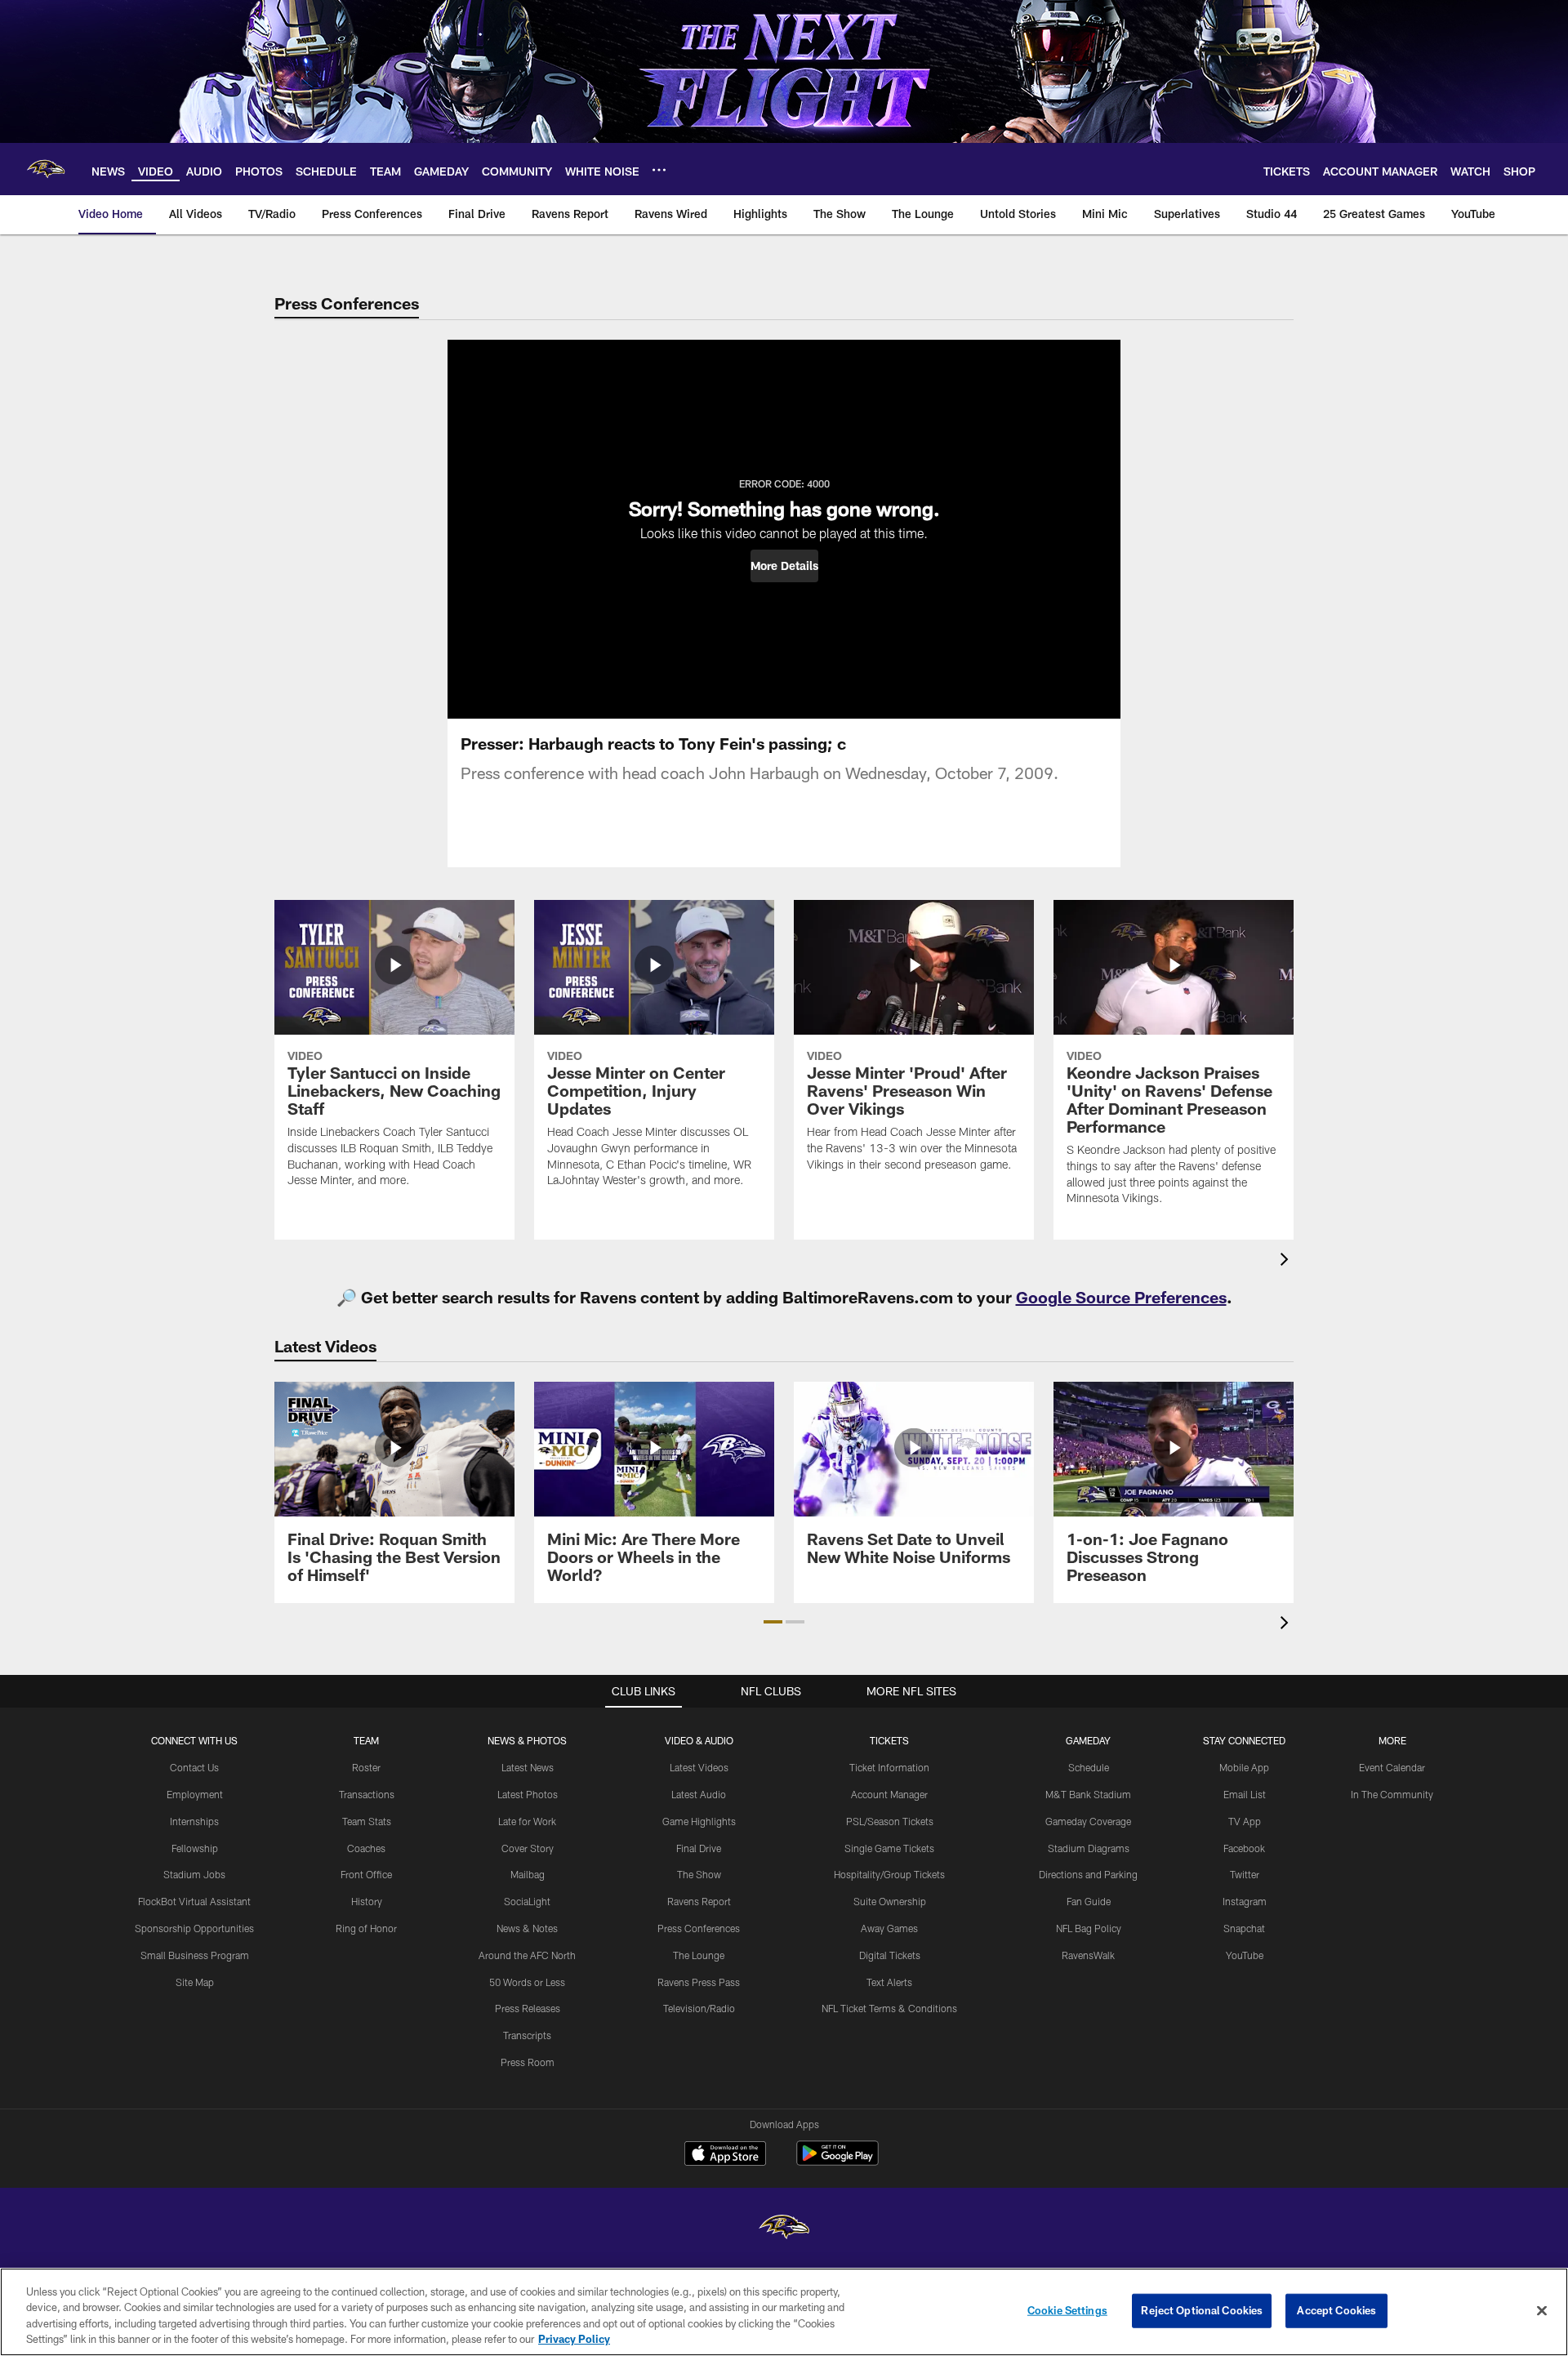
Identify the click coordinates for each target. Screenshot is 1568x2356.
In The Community (1392, 1794)
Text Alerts (889, 1982)
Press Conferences (699, 1928)
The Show (699, 1874)
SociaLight (527, 1901)
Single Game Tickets (889, 1848)
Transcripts (527, 2035)
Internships (194, 1821)
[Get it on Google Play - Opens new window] (837, 2161)
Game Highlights (699, 1821)
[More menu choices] (659, 170)
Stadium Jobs (194, 1874)
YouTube (1245, 1955)
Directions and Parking (1088, 1874)
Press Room (528, 2062)
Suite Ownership (890, 1901)
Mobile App (1244, 1767)
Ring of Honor (366, 1928)
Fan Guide (1089, 1901)
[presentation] (1287, 1261)
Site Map (195, 1982)
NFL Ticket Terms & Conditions (889, 2008)
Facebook (1244, 1848)
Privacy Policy (574, 2339)
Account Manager (889, 1794)
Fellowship (195, 1848)
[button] (784, 566)
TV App (1245, 1821)
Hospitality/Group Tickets (889, 1874)
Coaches (366, 1848)
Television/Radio (699, 2008)
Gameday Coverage (1088, 1821)
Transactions (367, 1794)
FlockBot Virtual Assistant (194, 1901)
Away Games (889, 1928)
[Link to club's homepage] (46, 169)
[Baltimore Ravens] (784, 2229)
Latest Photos (528, 1794)
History (367, 1901)
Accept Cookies (1336, 2310)
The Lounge (699, 1955)
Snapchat (1244, 1928)
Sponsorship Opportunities (194, 1928)
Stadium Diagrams (1089, 1848)
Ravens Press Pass (699, 1982)
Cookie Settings (1067, 2310)
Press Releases (528, 2008)
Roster (366, 1767)
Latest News (528, 1767)
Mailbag (528, 1874)
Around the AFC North (527, 1955)
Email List (1245, 1794)
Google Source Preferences (1121, 1297)
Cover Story (528, 1848)
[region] (784, 2312)
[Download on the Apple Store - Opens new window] (725, 2155)
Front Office (366, 1874)
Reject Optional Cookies (1202, 2310)
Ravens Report (699, 1901)
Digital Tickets (890, 1955)
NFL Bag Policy (1089, 1928)
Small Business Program (195, 1955)
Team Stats (367, 1821)
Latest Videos (699, 1767)
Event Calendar (1392, 1767)
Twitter (1245, 1874)
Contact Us (194, 1767)
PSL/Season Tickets (890, 1821)
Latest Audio (699, 1794)
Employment (195, 1794)
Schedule (1089, 1767)
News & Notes (527, 1928)
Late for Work (527, 1821)
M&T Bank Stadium (1088, 1794)
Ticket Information (889, 1767)
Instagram (1245, 1901)
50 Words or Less (527, 1982)
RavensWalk (1088, 1955)
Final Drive (699, 1848)
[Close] (1542, 2310)
